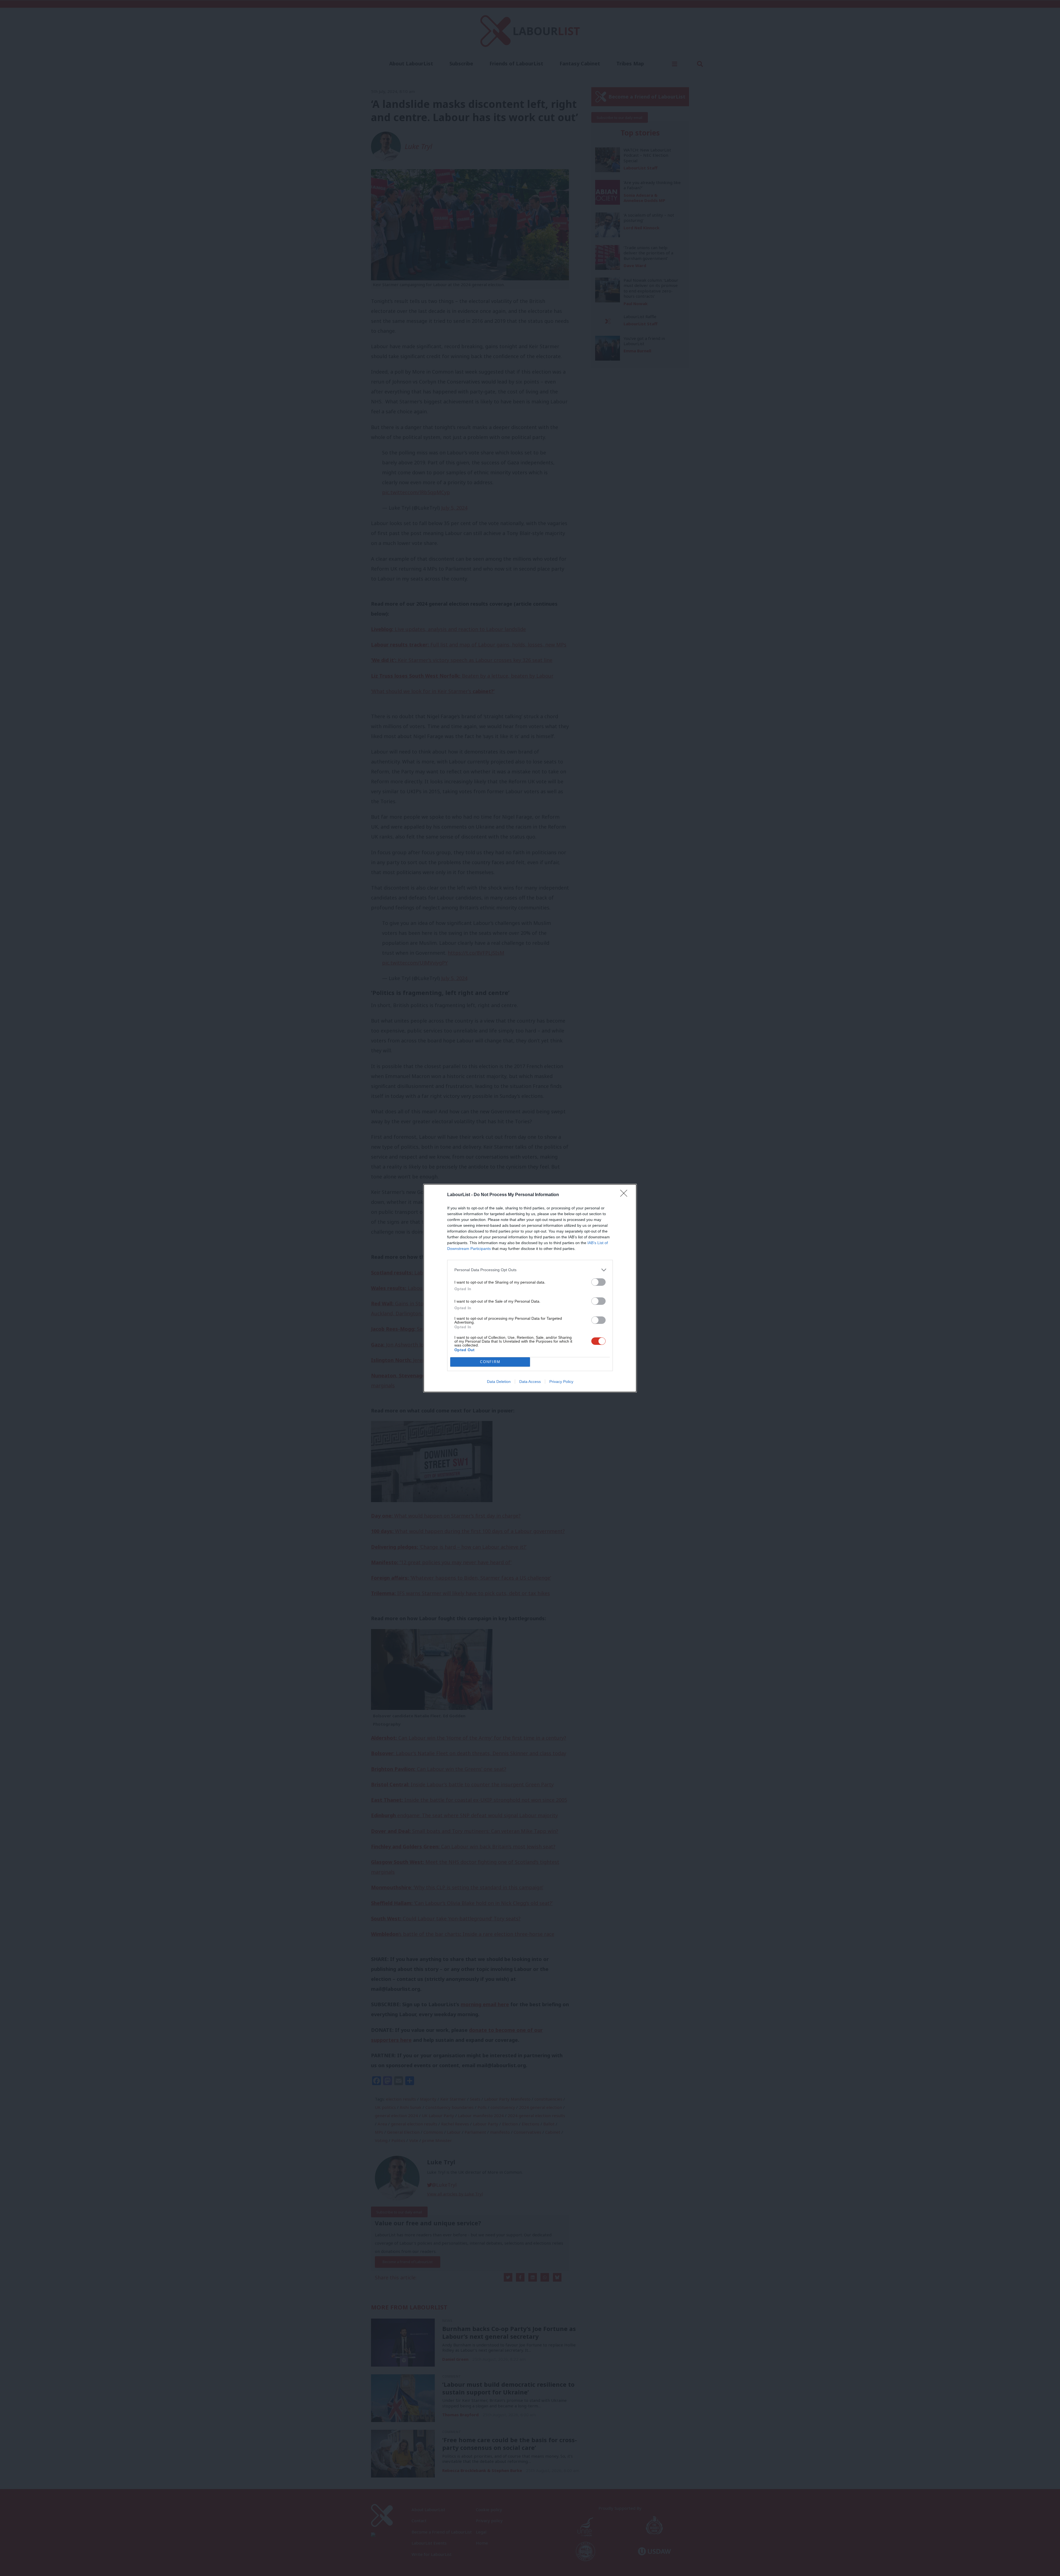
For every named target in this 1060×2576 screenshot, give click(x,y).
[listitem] (530, 1270)
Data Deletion (499, 1382)
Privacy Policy (561, 1382)
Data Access (530, 1382)
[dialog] (530, 1288)
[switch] (598, 1282)
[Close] (626, 1195)
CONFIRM (490, 1362)
